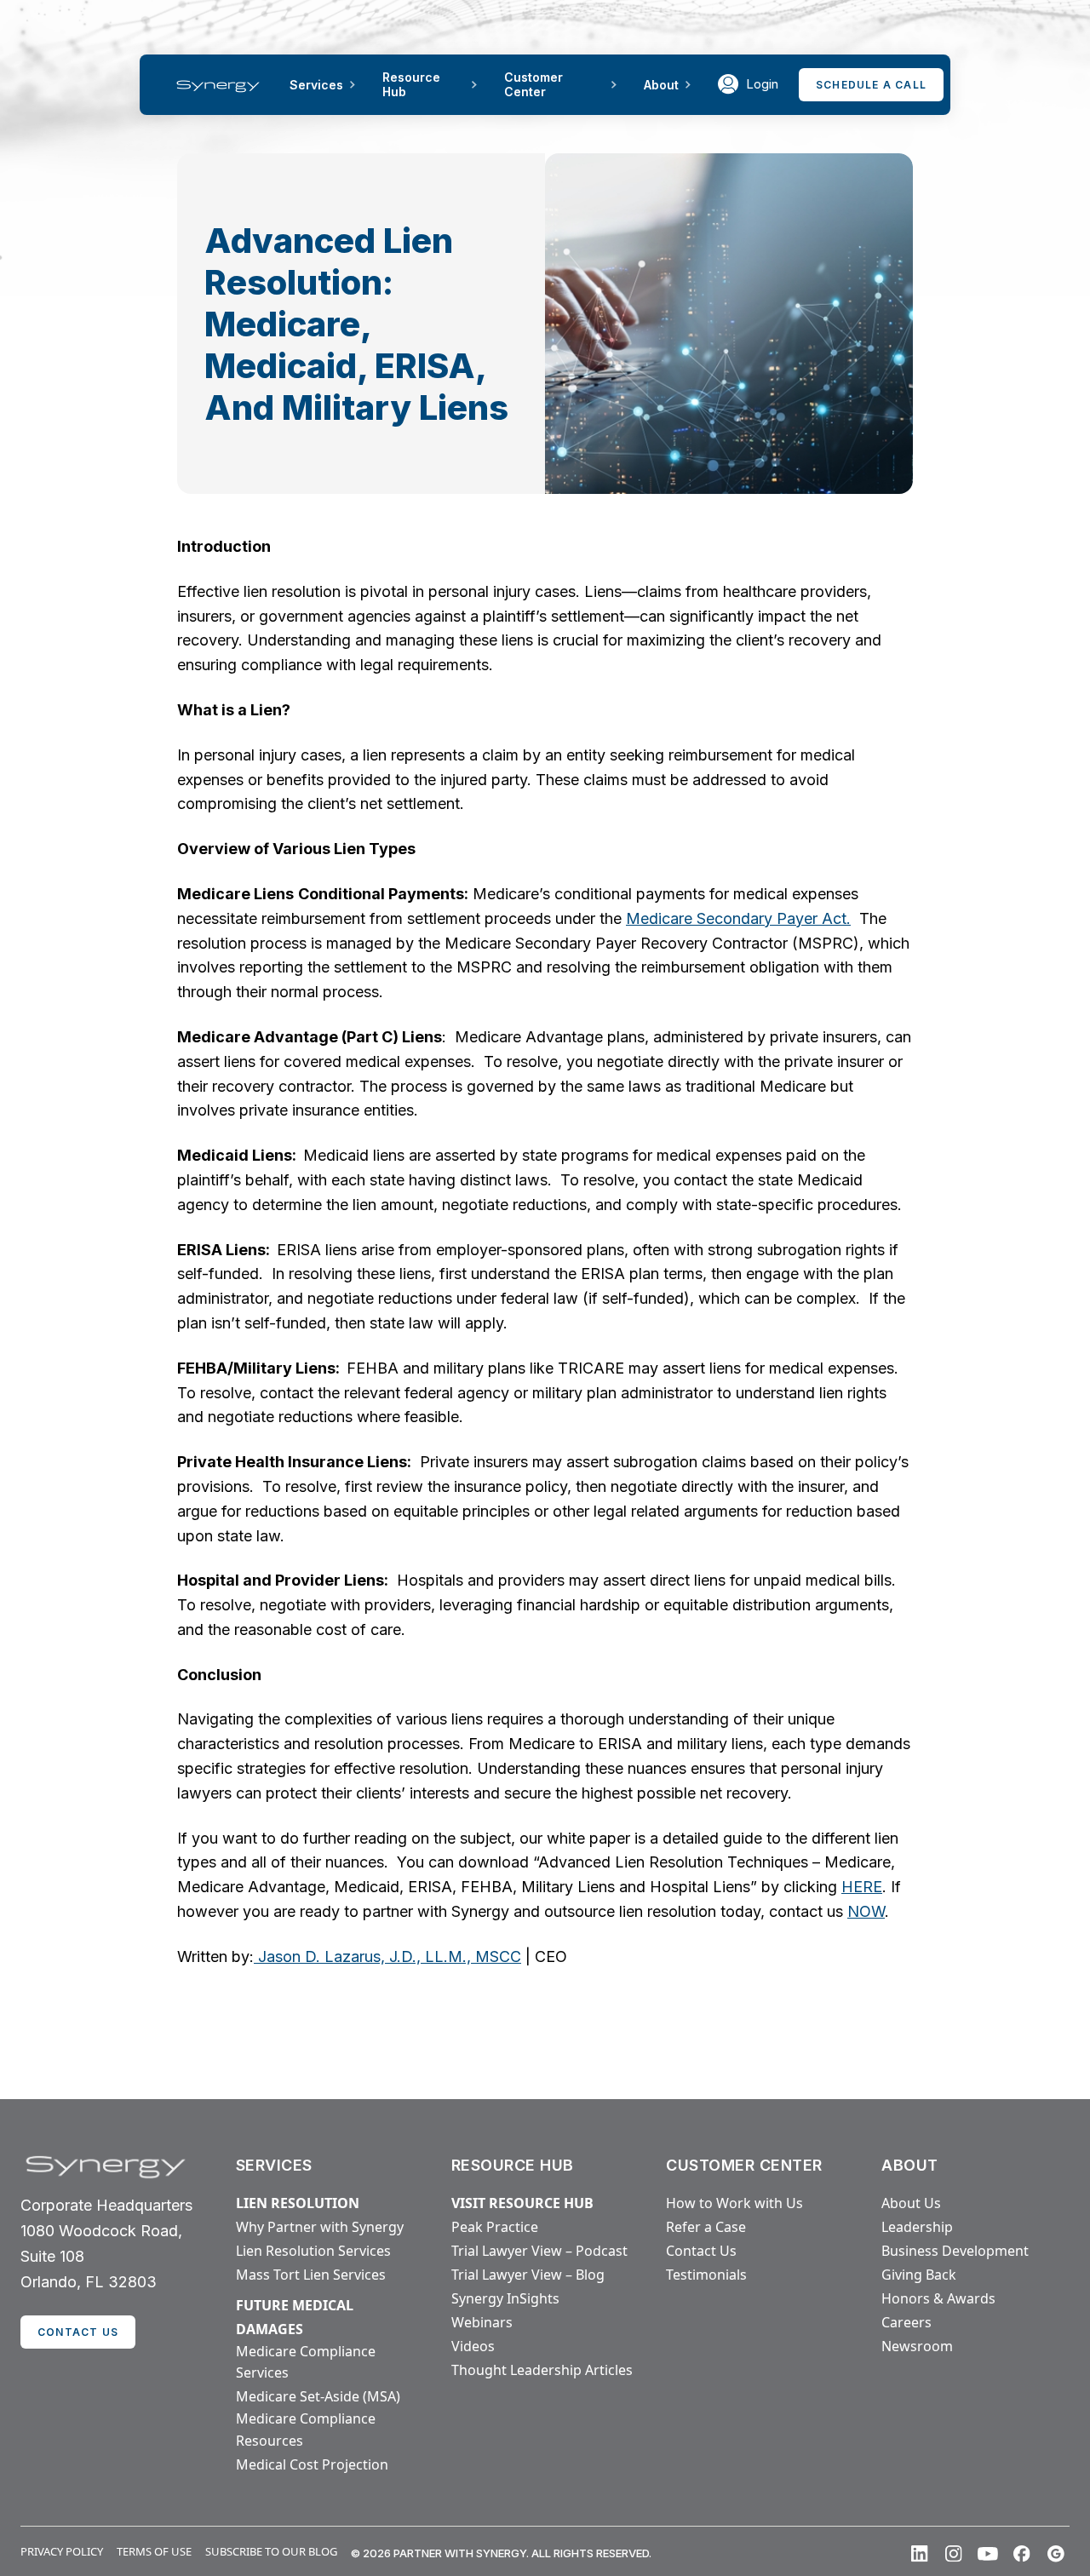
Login (762, 84)
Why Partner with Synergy (320, 2227)
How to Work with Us (734, 2203)
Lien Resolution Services (313, 2251)
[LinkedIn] (920, 2554)
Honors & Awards (938, 2298)
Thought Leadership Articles (542, 2370)
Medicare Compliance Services (306, 2362)
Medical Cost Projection (312, 2464)
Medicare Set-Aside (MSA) (318, 2396)
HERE (862, 1887)
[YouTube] (988, 2554)
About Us (911, 2203)
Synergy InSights (505, 2298)
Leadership (917, 2227)
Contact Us (701, 2251)
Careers (906, 2322)
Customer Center (534, 84)
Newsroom (917, 2346)
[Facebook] (1022, 2554)
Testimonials (706, 2275)
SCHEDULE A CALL (871, 85)
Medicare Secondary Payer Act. (738, 918)
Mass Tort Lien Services (311, 2275)
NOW (866, 1911)
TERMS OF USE (154, 2551)
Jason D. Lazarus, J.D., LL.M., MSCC (387, 1956)
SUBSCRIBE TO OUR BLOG (271, 2551)
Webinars (482, 2322)
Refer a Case (706, 2227)
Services (316, 85)
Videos (473, 2346)
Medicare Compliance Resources (306, 2430)
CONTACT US (78, 2332)
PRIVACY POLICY (62, 2551)
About (661, 85)
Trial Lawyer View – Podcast (539, 2251)
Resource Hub (411, 84)
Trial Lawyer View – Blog (528, 2275)
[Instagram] (954, 2554)
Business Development (955, 2251)
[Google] (1056, 2554)
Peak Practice (495, 2227)
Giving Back (919, 2275)
